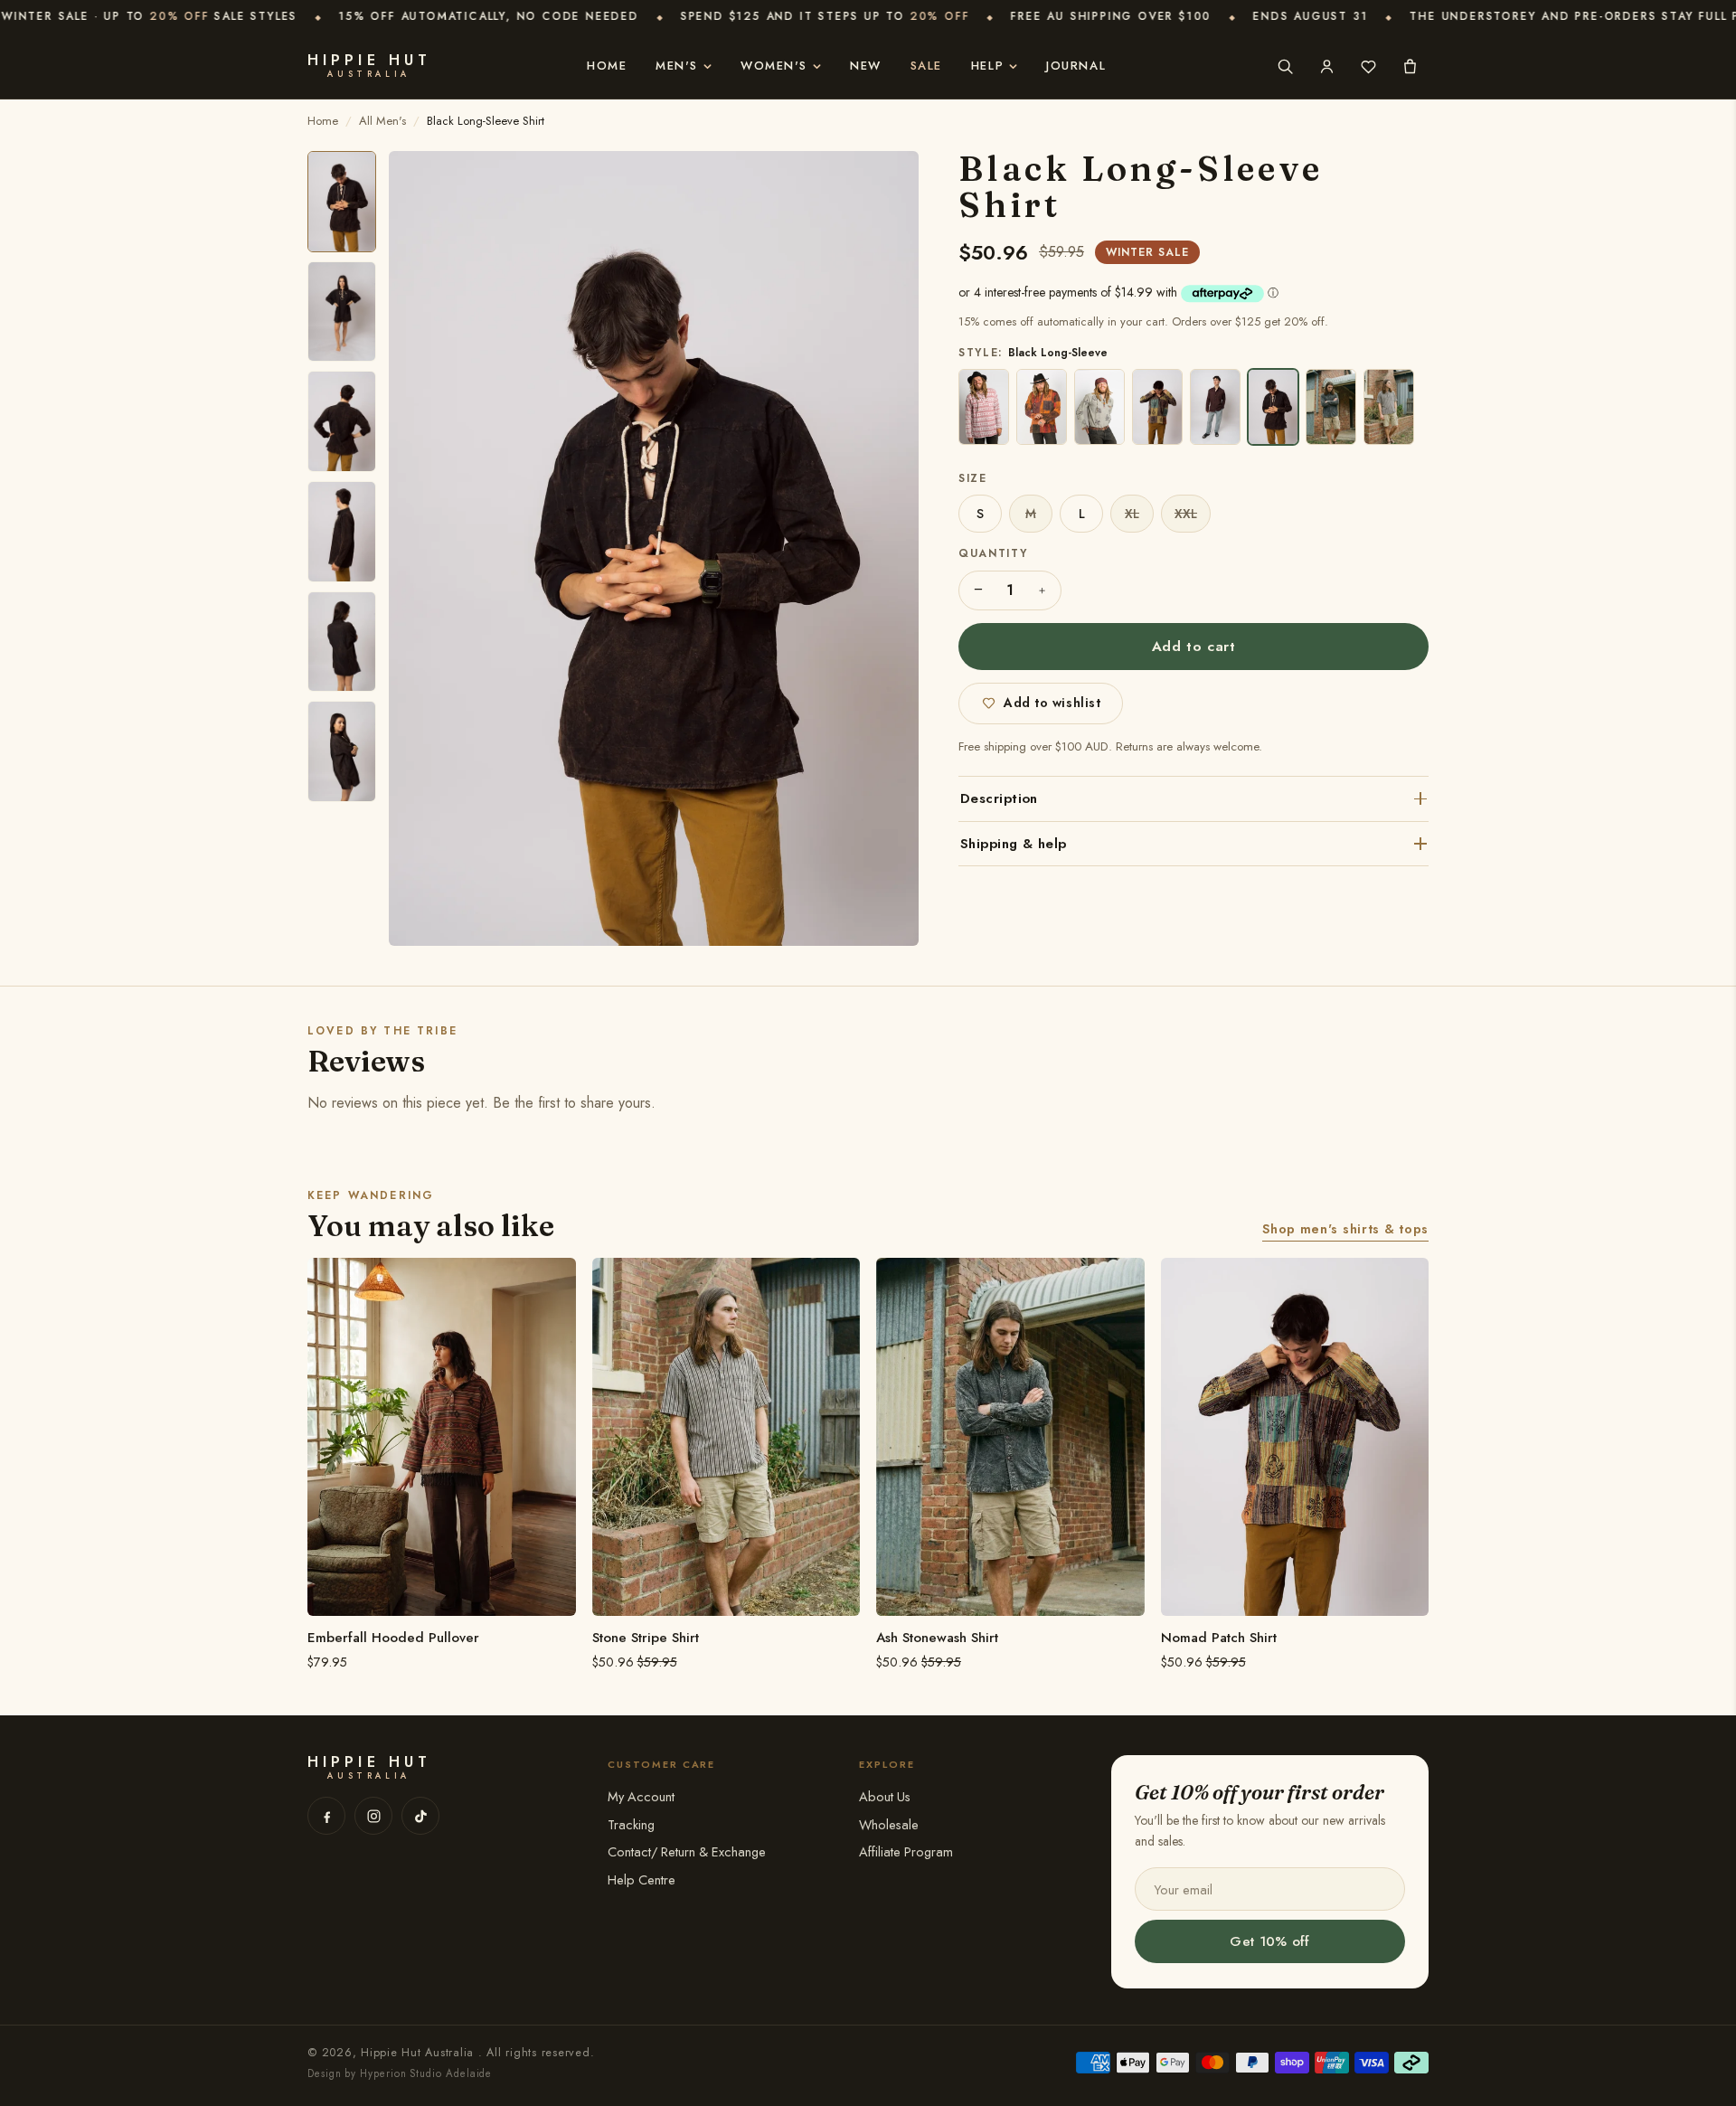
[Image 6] (342, 751)
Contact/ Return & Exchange (687, 1851)
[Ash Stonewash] (1331, 407)
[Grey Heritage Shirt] (1099, 407)
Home (607, 66)
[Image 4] (342, 532)
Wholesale (889, 1824)
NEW (866, 66)
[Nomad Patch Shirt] (1157, 407)
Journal (1076, 66)
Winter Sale (1147, 252)
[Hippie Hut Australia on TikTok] (420, 1816)
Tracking (631, 1824)
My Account (641, 1796)
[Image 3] (342, 421)
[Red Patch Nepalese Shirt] (1042, 407)
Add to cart (1194, 646)
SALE (926, 66)
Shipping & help (1014, 844)
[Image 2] (342, 312)
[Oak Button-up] (1215, 407)
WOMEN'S (774, 66)
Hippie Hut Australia (420, 2053)
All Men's (382, 121)
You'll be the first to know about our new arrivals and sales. (1260, 1830)
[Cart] (1410, 66)
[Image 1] (342, 202)
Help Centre (642, 1879)
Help (987, 66)
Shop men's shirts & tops (1345, 1229)
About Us (885, 1796)
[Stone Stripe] (1389, 407)
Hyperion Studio (401, 2073)
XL (1132, 514)
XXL (1186, 514)
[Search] (1285, 66)
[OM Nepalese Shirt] (984, 407)
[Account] (1326, 66)
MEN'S (677, 66)
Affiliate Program (906, 1851)
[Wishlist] (1368, 66)
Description (999, 798)
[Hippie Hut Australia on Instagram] (373, 1816)
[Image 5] (342, 642)
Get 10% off (1269, 1941)
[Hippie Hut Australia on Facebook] (326, 1816)
